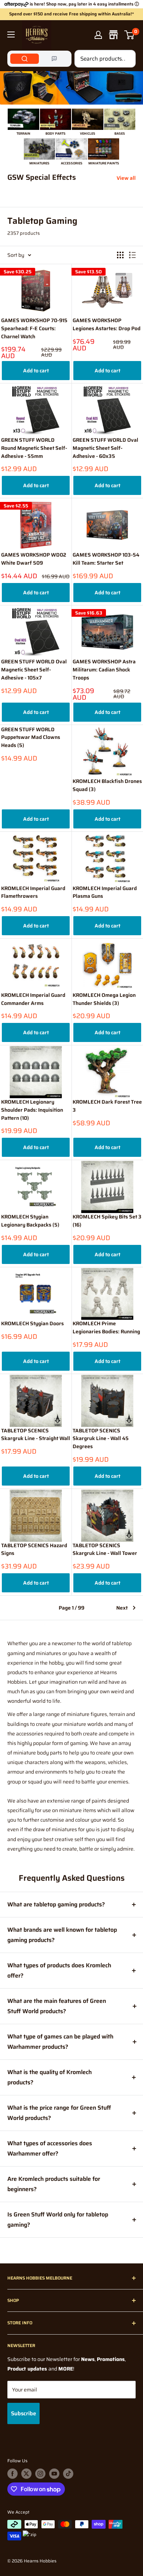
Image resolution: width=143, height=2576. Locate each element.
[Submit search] (126, 59)
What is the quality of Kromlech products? (49, 2077)
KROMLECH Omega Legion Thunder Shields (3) (104, 999)
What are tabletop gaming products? (56, 1904)
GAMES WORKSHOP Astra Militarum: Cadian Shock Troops (104, 670)
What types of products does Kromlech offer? (59, 1970)
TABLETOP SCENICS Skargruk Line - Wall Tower (105, 1550)
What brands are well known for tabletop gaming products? (62, 1935)
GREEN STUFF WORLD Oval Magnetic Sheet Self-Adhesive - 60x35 (105, 448)
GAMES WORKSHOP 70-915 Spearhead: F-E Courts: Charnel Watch (34, 328)
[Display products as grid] (120, 255)
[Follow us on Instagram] (40, 2474)
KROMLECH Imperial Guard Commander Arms (33, 999)
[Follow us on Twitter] (26, 2474)
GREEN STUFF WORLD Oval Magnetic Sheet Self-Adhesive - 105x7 (34, 670)
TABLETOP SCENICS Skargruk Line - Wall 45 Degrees (101, 1439)
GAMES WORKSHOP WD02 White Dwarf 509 (34, 559)
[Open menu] (11, 34)
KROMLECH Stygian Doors (32, 1324)
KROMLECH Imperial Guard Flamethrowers (33, 892)
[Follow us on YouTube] (54, 2474)
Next (122, 1608)
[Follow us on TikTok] (68, 2474)
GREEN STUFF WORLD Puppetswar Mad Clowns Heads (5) (31, 737)
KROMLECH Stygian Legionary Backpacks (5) (30, 1221)
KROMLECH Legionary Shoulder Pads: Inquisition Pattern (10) (32, 1110)
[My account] (98, 35)
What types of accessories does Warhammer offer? (50, 2148)
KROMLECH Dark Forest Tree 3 (107, 1106)
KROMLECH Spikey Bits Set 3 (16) (107, 1221)
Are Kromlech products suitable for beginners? (54, 2184)
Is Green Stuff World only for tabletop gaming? (58, 2220)
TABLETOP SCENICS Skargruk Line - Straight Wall (36, 1435)
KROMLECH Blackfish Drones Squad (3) (107, 785)
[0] (130, 35)
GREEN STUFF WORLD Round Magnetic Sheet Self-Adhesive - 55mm (34, 448)
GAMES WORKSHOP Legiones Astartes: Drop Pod (107, 325)
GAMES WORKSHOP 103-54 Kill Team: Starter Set (106, 559)
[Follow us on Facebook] (12, 2474)
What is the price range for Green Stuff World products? (59, 2113)
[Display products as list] (132, 255)
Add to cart (36, 371)
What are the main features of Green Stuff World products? (57, 2006)
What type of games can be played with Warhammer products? (60, 2042)
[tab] (25, 59)
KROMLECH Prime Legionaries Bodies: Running (106, 1328)
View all (126, 178)
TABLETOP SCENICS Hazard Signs (34, 1550)
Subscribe (23, 2413)
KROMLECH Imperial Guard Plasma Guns (105, 892)
